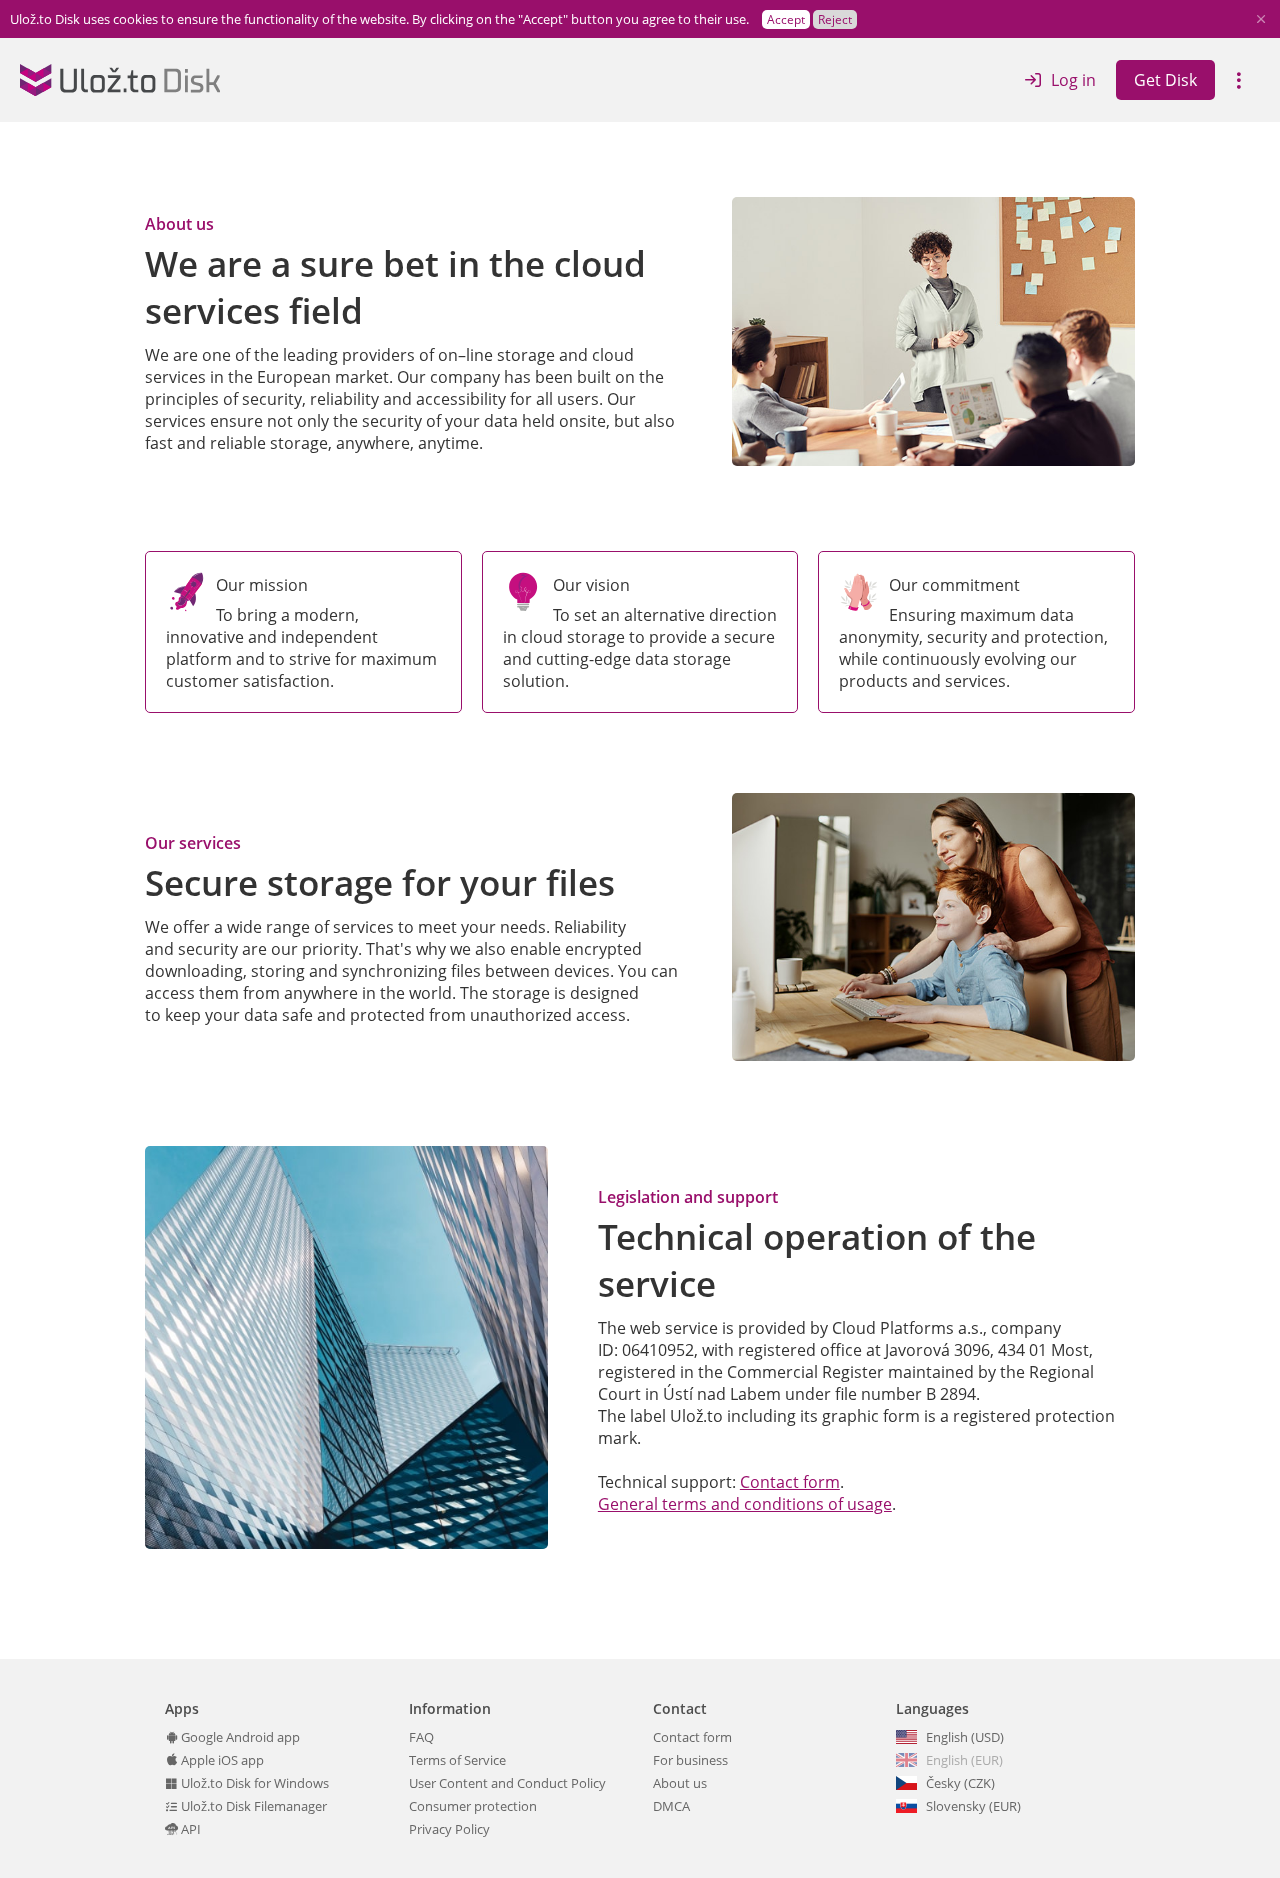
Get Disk (1165, 80)
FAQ (421, 1737)
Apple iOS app (221, 1760)
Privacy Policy (449, 1829)
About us (680, 1783)
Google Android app (239, 1737)
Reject (835, 19)
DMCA (671, 1806)
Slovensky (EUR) (973, 1806)
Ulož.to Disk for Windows (253, 1783)
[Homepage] (120, 80)
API (189, 1829)
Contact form (790, 1482)
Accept (786, 19)
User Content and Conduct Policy (507, 1783)
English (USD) (965, 1737)
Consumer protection (473, 1806)
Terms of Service (457, 1760)
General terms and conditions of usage (745, 1504)
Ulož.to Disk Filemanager (252, 1806)
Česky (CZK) (960, 1783)
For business (690, 1760)
